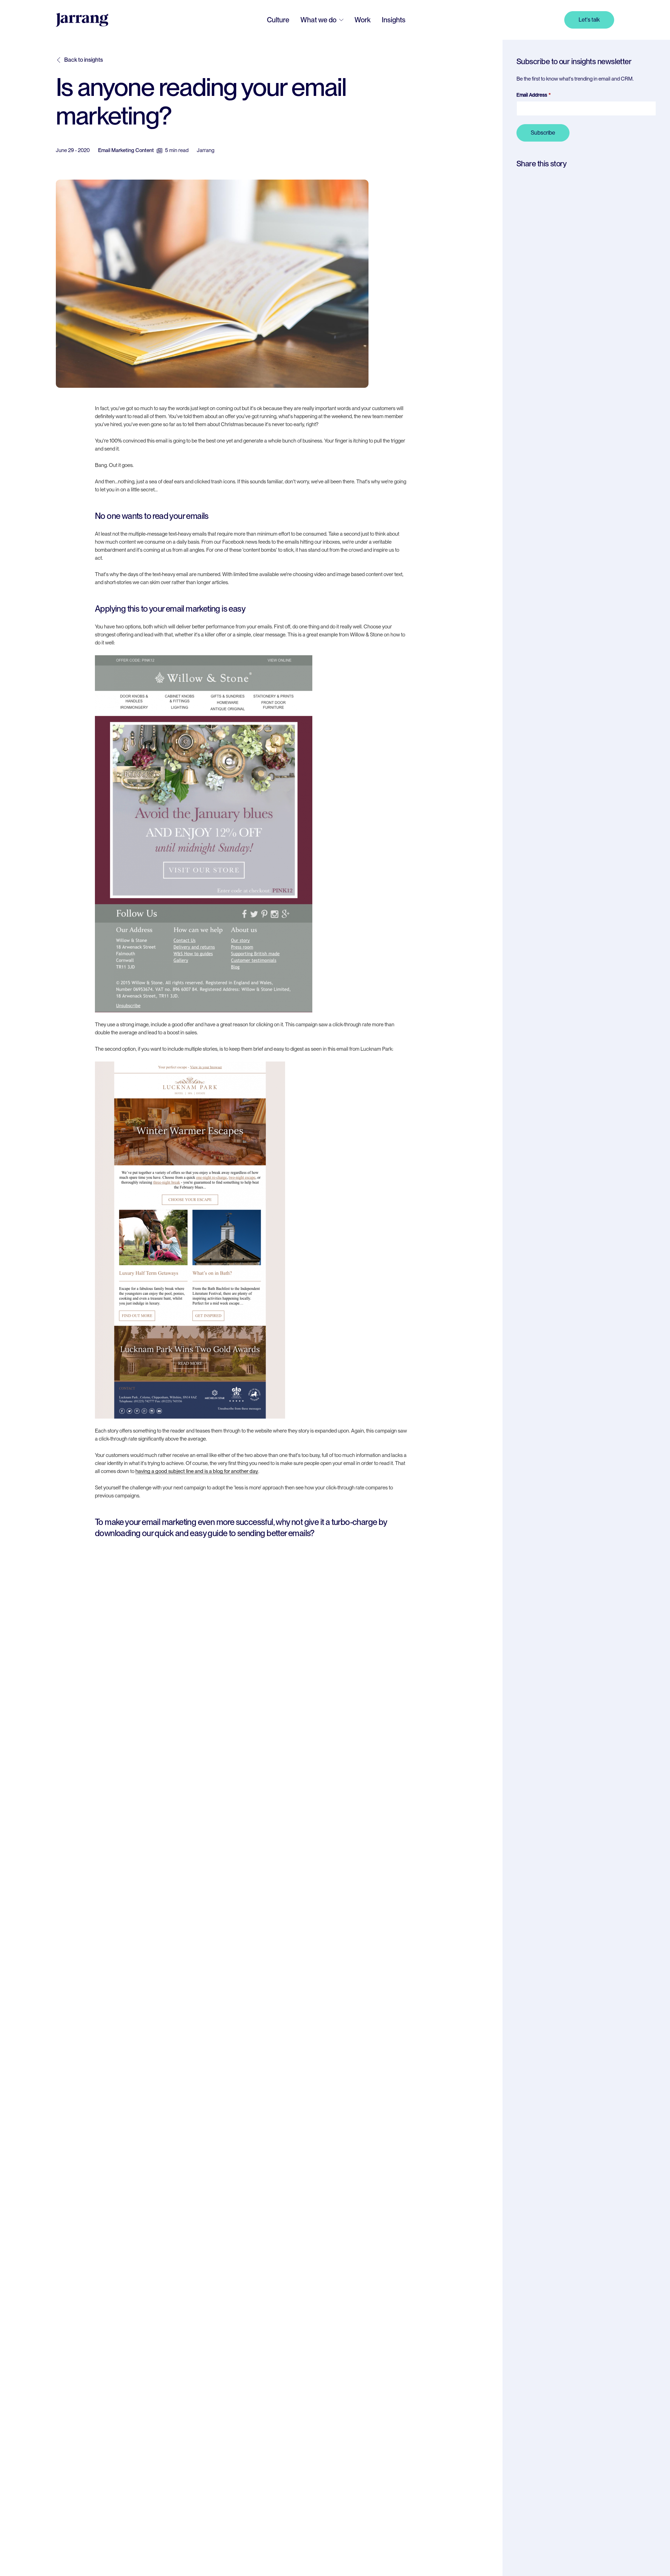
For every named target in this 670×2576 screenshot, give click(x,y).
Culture (278, 20)
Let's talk (589, 20)
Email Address (532, 95)
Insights (394, 20)
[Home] (82, 20)
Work (363, 20)
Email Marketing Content (126, 150)
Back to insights (84, 60)
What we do (318, 20)
